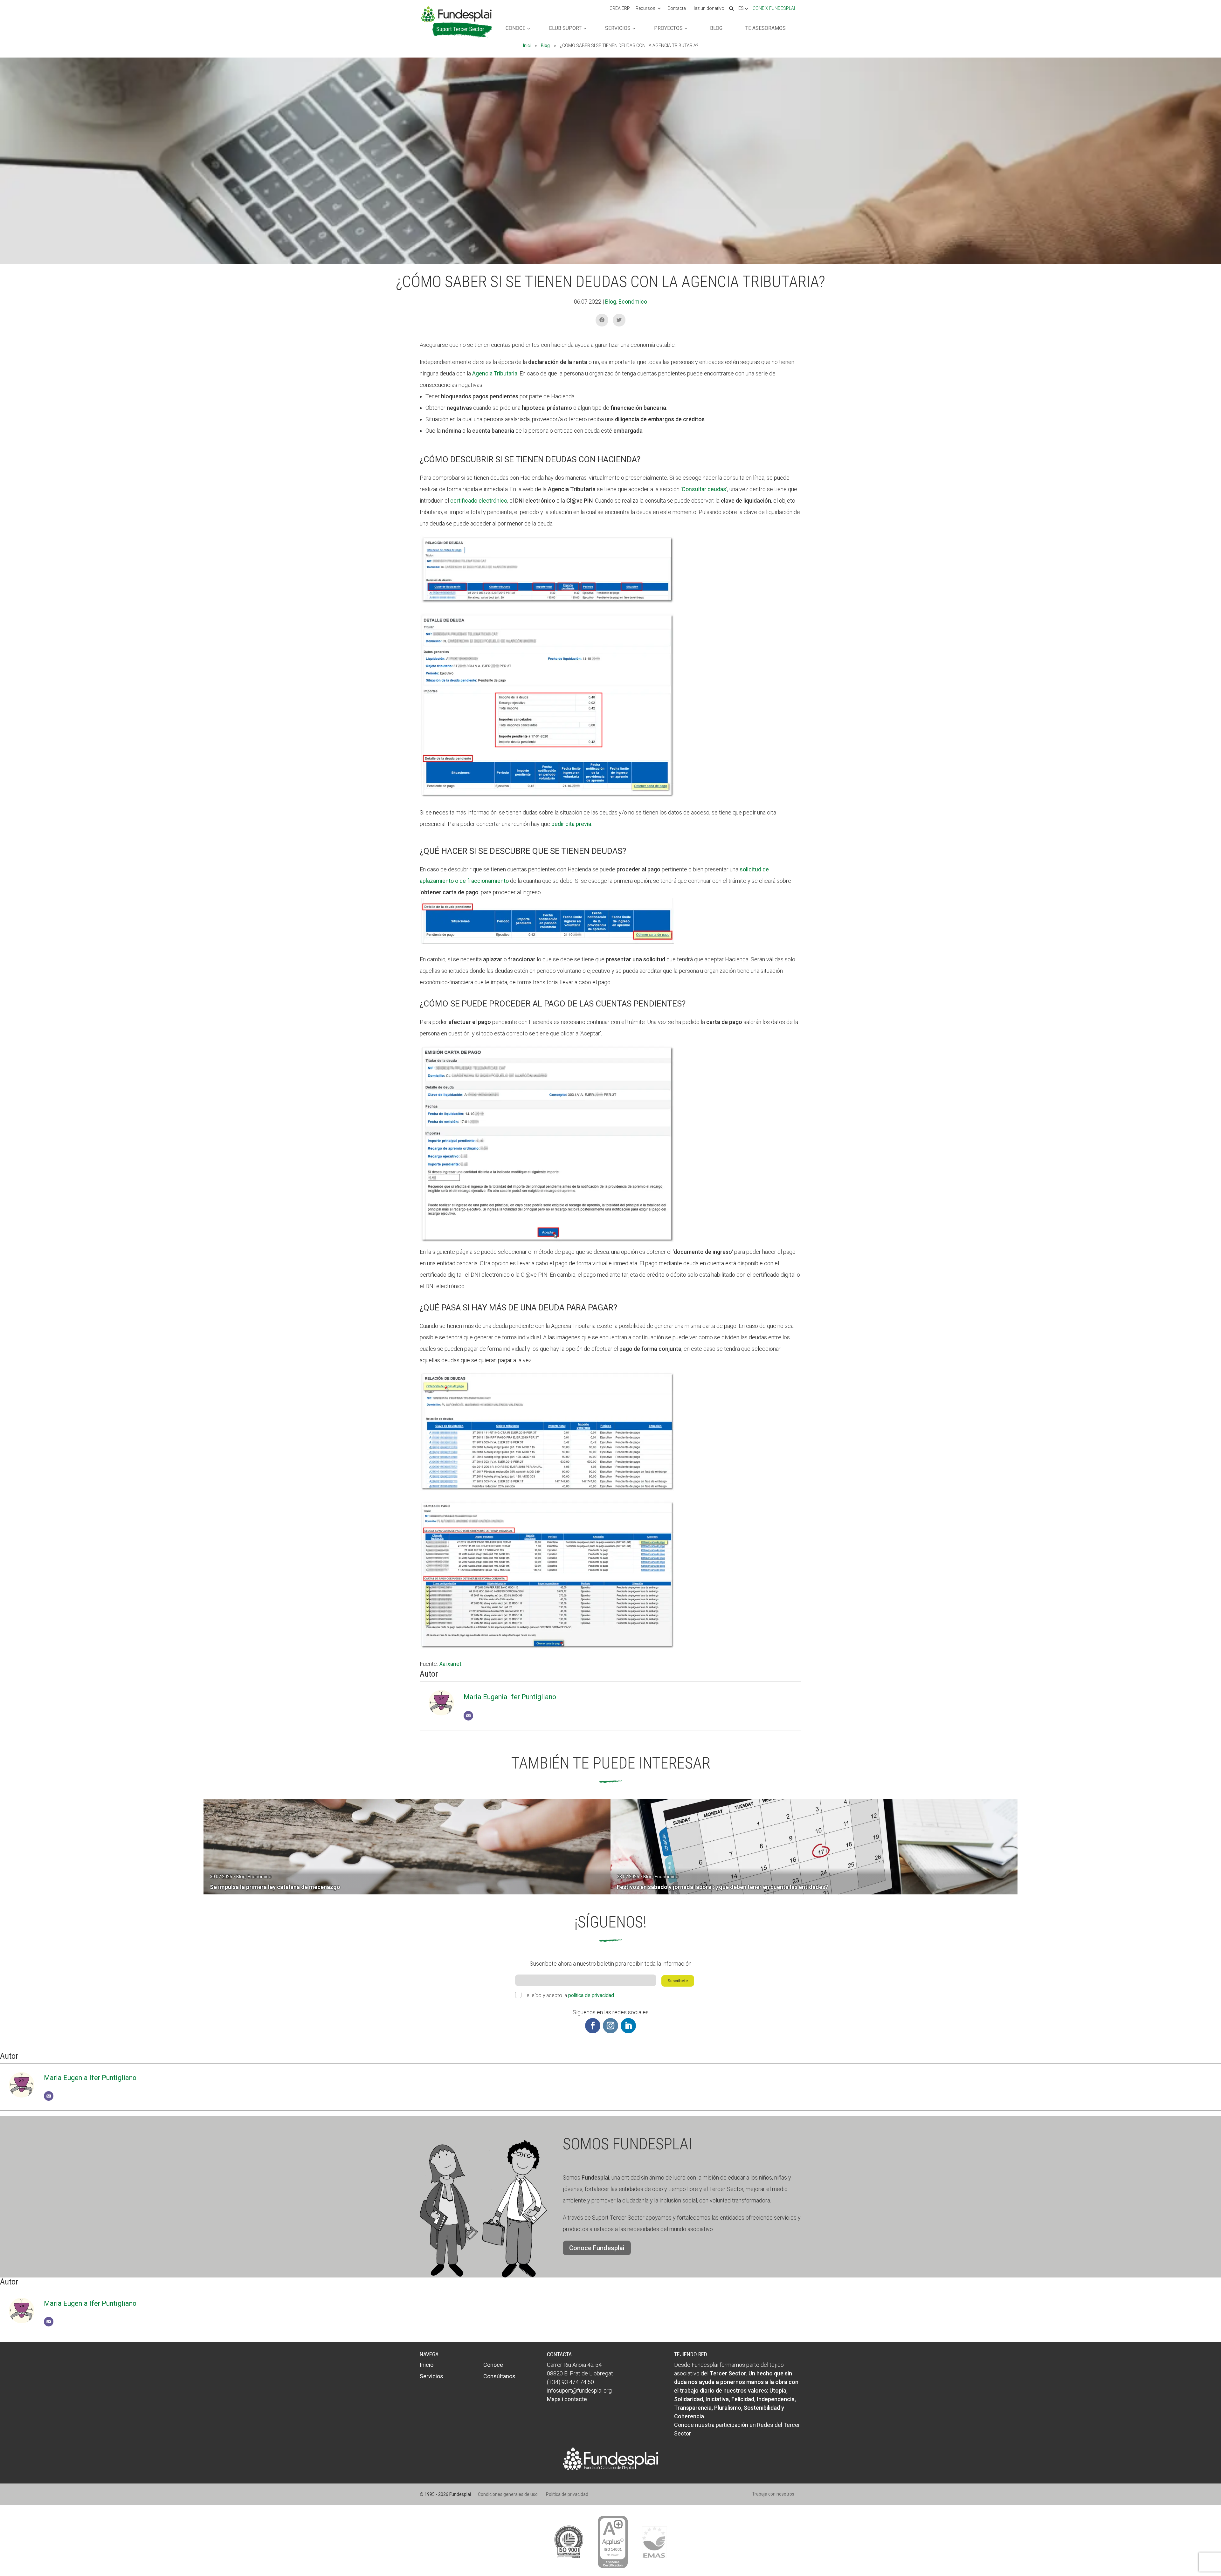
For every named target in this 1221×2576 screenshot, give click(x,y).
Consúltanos (499, 2376)
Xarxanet (450, 1664)
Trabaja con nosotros (773, 2494)
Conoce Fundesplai (597, 2248)
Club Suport (565, 28)
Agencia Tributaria (495, 373)
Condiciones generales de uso (508, 2494)
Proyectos (668, 28)
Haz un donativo (708, 9)
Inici (527, 45)
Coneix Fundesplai (774, 8)
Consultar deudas (704, 489)
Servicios (618, 28)
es (742, 9)
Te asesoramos (766, 28)
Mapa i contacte (567, 2399)
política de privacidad (591, 1995)
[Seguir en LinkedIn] (628, 2026)
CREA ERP (620, 9)
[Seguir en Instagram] (610, 2026)
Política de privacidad (567, 2494)
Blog (716, 28)
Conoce (515, 28)
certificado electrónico (479, 501)
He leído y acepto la (569, 1995)
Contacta (677, 9)
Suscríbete (678, 1981)
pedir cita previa (571, 824)
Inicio (427, 2365)
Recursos (645, 9)
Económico (633, 302)
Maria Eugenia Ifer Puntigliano (510, 1697)
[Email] (468, 1716)
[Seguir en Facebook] (593, 2026)
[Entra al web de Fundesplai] (610, 2468)
